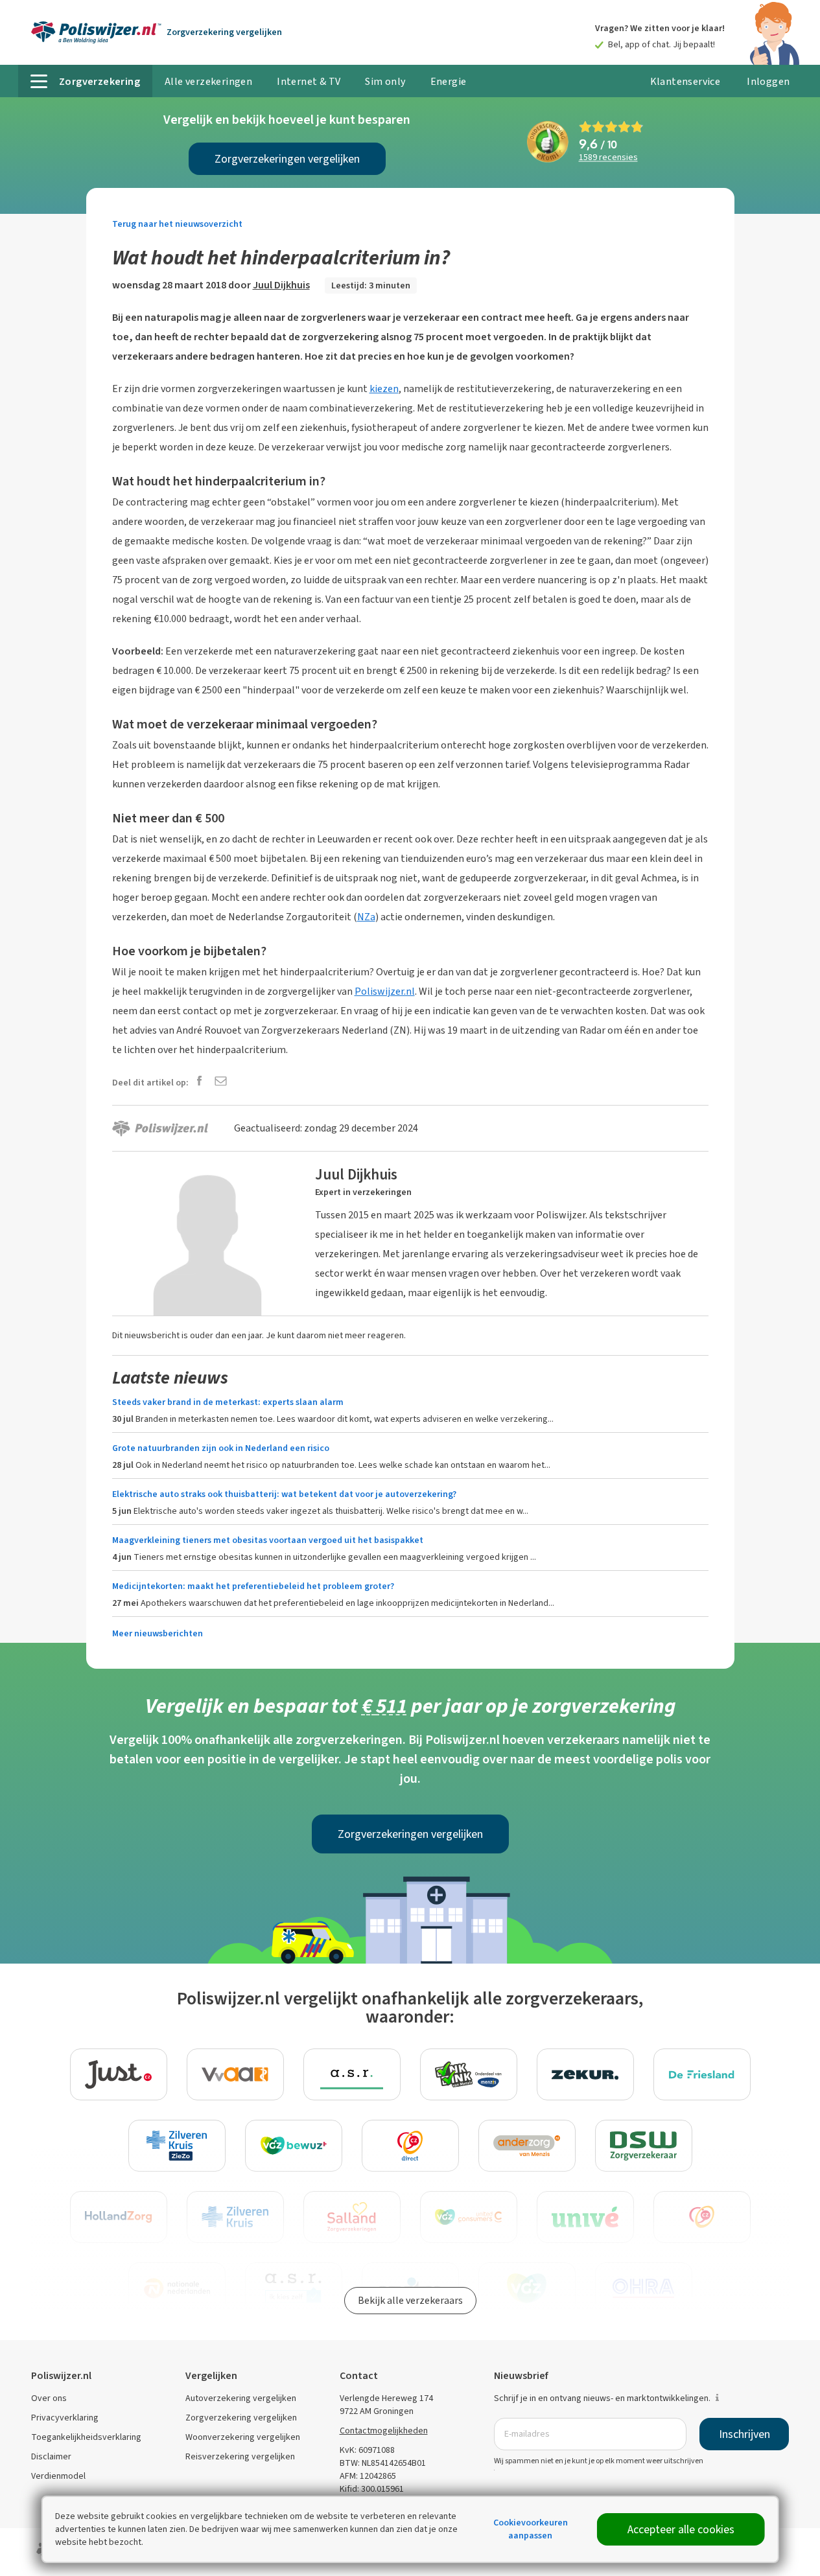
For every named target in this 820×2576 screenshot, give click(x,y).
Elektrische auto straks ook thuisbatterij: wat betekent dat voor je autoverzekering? (284, 1494)
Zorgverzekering (224, 32)
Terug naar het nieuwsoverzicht (177, 224)
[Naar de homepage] (96, 32)
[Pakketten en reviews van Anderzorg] (527, 2146)
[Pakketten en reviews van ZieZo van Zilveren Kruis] (177, 2146)
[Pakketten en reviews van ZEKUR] (585, 2074)
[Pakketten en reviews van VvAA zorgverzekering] (235, 2074)
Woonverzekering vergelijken (243, 2437)
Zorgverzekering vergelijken (241, 2418)
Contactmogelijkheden (384, 2431)
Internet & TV (309, 81)
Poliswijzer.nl (385, 991)
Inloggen (768, 81)
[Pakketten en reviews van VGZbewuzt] (294, 2146)
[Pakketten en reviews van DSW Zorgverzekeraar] (644, 2146)
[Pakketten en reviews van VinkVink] (469, 2074)
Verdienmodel (58, 2476)
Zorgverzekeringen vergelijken (287, 159)
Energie (449, 81)
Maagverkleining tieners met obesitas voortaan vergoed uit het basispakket (268, 1540)
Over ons (49, 2398)
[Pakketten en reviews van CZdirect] (410, 2146)
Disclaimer (51, 2456)
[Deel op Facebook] (199, 1082)
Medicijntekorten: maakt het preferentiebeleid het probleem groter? (253, 1586)
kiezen (384, 389)
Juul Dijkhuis (281, 285)
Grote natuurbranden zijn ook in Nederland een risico (221, 1448)
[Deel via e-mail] (221, 1082)
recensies (608, 158)
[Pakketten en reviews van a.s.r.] (352, 2074)
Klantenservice (685, 81)
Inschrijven (744, 2434)
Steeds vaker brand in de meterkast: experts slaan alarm (228, 1402)
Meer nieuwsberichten (158, 1633)
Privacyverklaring (65, 2418)
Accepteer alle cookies (681, 2529)
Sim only (385, 81)
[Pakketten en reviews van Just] (119, 2074)
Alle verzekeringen (208, 81)
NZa (366, 917)
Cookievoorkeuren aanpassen (531, 2529)
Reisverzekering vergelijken (240, 2456)
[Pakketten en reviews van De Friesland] (702, 2074)
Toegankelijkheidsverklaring (86, 2437)
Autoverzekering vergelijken (241, 2398)
